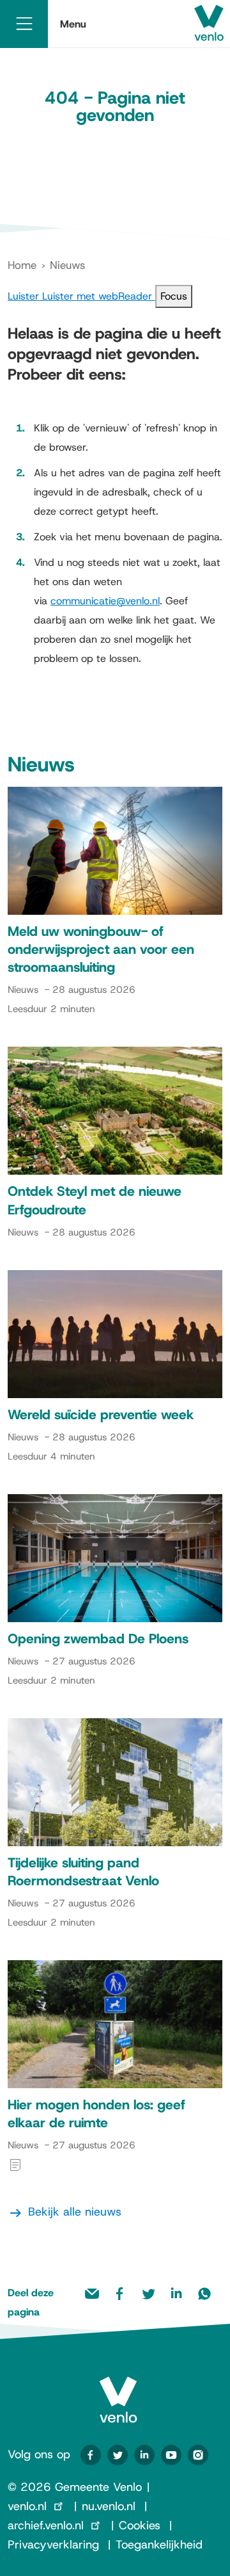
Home (22, 265)
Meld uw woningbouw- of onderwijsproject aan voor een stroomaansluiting (101, 949)
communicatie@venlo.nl (105, 601)
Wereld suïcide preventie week (101, 1415)
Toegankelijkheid (159, 2545)
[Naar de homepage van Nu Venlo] (118, 2389)
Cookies (140, 2525)
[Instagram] (198, 2455)
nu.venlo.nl (109, 2506)
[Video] (171, 2455)
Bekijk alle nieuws (75, 2212)
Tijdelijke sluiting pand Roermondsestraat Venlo (83, 1872)
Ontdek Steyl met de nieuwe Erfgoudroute (95, 1200)
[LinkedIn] (144, 2455)
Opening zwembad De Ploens (98, 1639)
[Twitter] (118, 2455)
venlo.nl (27, 2506)
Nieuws (67, 265)
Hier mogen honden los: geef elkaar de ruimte (96, 2114)
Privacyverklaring (53, 2545)
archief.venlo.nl (46, 2525)
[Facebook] (91, 2455)
